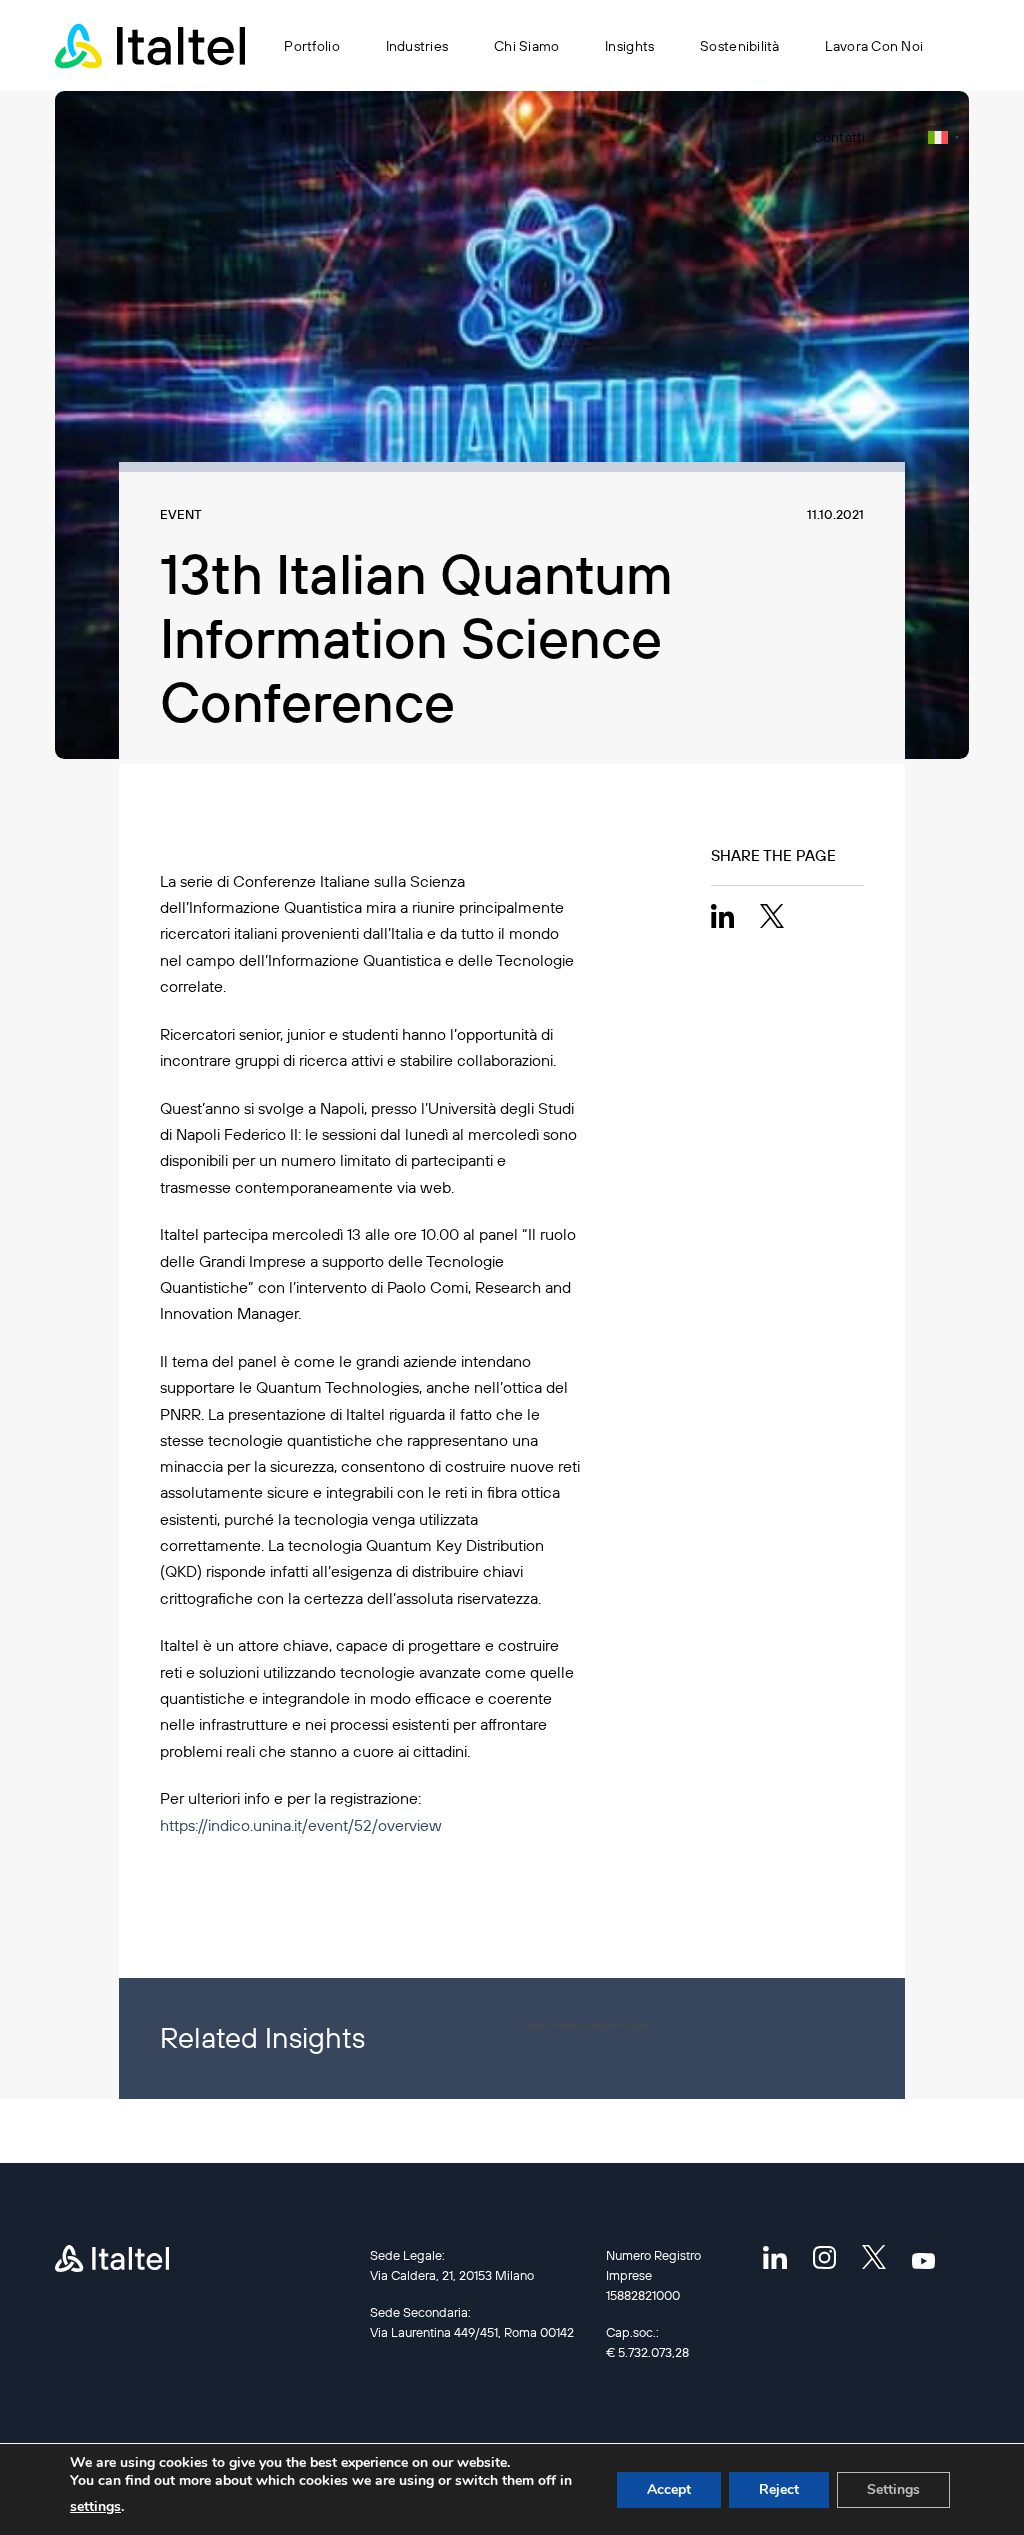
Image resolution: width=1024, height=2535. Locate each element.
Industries (417, 46)
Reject (779, 2489)
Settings (893, 2489)
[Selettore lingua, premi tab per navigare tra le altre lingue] (943, 137)
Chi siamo (526, 46)
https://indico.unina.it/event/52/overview (301, 1825)
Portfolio (311, 46)
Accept (669, 2489)
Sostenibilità (740, 46)
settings (95, 2506)
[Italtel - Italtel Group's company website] (150, 46)
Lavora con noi (874, 46)
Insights (629, 46)
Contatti (839, 137)
